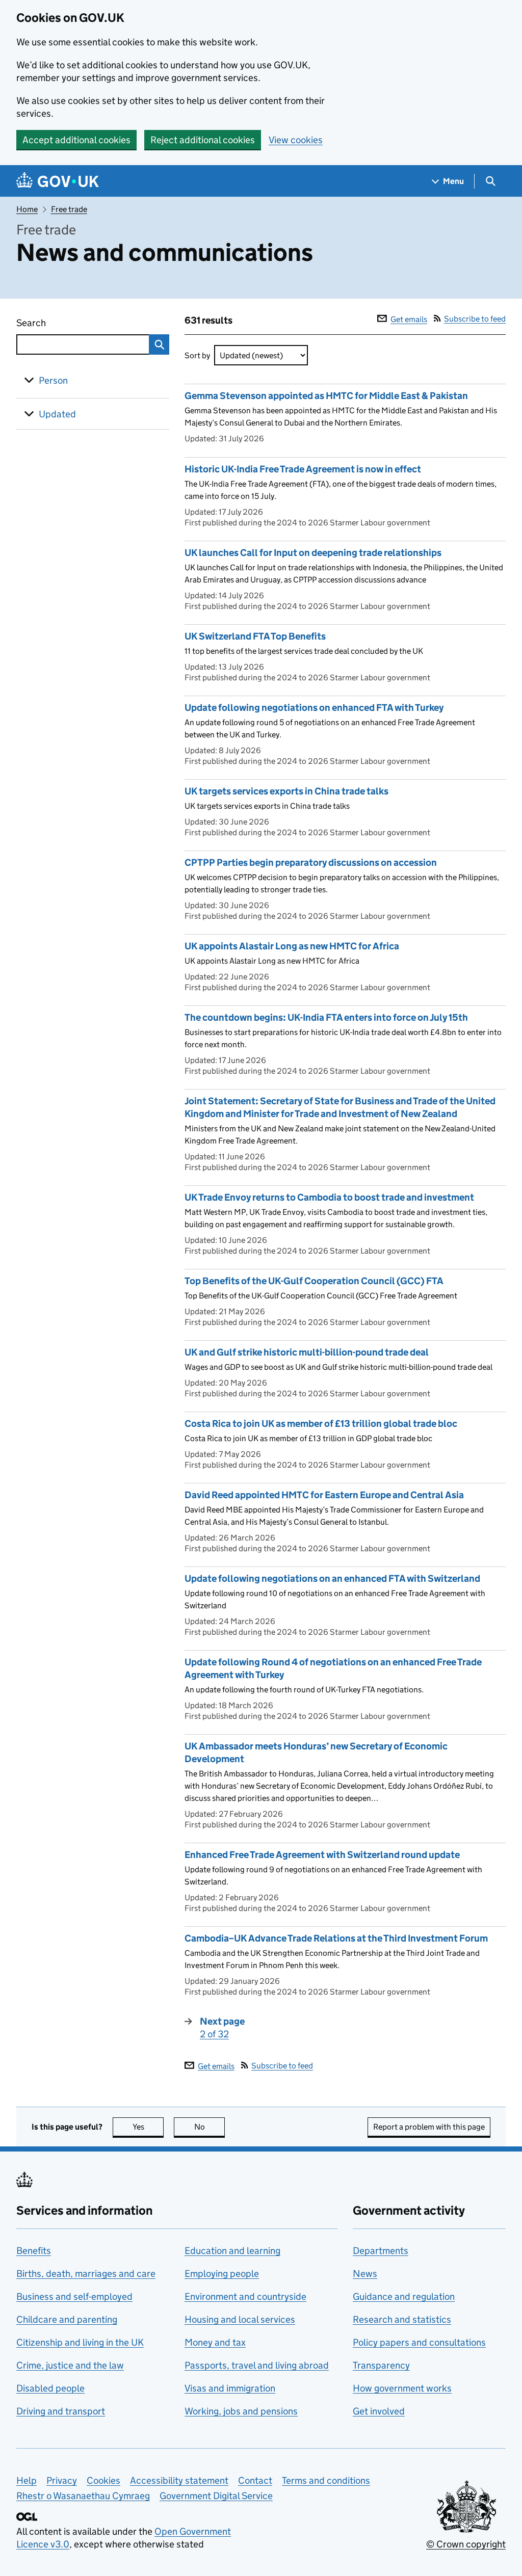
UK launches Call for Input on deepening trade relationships (313, 553)
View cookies (296, 140)
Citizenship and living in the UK (80, 2342)
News (365, 2274)
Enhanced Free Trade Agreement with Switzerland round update (322, 1855)
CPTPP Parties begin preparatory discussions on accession (311, 862)
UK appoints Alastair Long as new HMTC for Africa (292, 946)
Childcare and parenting (67, 2319)
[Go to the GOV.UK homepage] (58, 181)
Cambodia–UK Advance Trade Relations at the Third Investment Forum (336, 1938)
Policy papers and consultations (419, 2342)
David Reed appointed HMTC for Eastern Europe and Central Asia (324, 1495)
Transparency (381, 2365)
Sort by (197, 355)
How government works (402, 2388)
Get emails (409, 319)
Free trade (69, 209)
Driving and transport (61, 2411)
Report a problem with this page (429, 2127)
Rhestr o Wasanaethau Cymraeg (83, 2496)
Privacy (62, 2480)
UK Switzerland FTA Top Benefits (255, 636)
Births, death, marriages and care (86, 2274)
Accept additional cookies (76, 140)
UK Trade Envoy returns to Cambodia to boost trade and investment (329, 1197)
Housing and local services (240, 2319)
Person (53, 380)
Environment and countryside (245, 2296)
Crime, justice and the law (70, 2365)
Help (27, 2480)
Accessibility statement (179, 2480)
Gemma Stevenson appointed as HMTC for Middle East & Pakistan (326, 396)
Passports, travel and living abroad (257, 2365)
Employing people (222, 2274)
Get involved (379, 2411)
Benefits (34, 2251)
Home (27, 209)
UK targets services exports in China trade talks (286, 791)
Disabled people (50, 2388)
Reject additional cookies (203, 140)
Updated (57, 414)
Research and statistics (402, 2319)
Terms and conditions (326, 2480)
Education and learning (232, 2251)
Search (68, 323)
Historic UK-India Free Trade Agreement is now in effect (303, 469)
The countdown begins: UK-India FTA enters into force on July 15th (326, 1017)
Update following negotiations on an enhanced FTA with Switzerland (332, 1578)
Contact (255, 2480)
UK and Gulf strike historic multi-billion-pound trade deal (307, 1352)
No (210, 2127)
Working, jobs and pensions (241, 2411)
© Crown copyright (466, 2544)
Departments (381, 2251)
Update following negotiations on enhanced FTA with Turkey (314, 708)
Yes (148, 2127)
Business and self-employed (74, 2296)
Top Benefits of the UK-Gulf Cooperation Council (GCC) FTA (314, 1281)
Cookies (103, 2480)
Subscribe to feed (475, 319)
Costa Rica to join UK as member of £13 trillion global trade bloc (321, 1424)
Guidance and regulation (404, 2296)
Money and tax (215, 2342)
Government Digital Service (216, 2496)
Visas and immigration (230, 2388)
